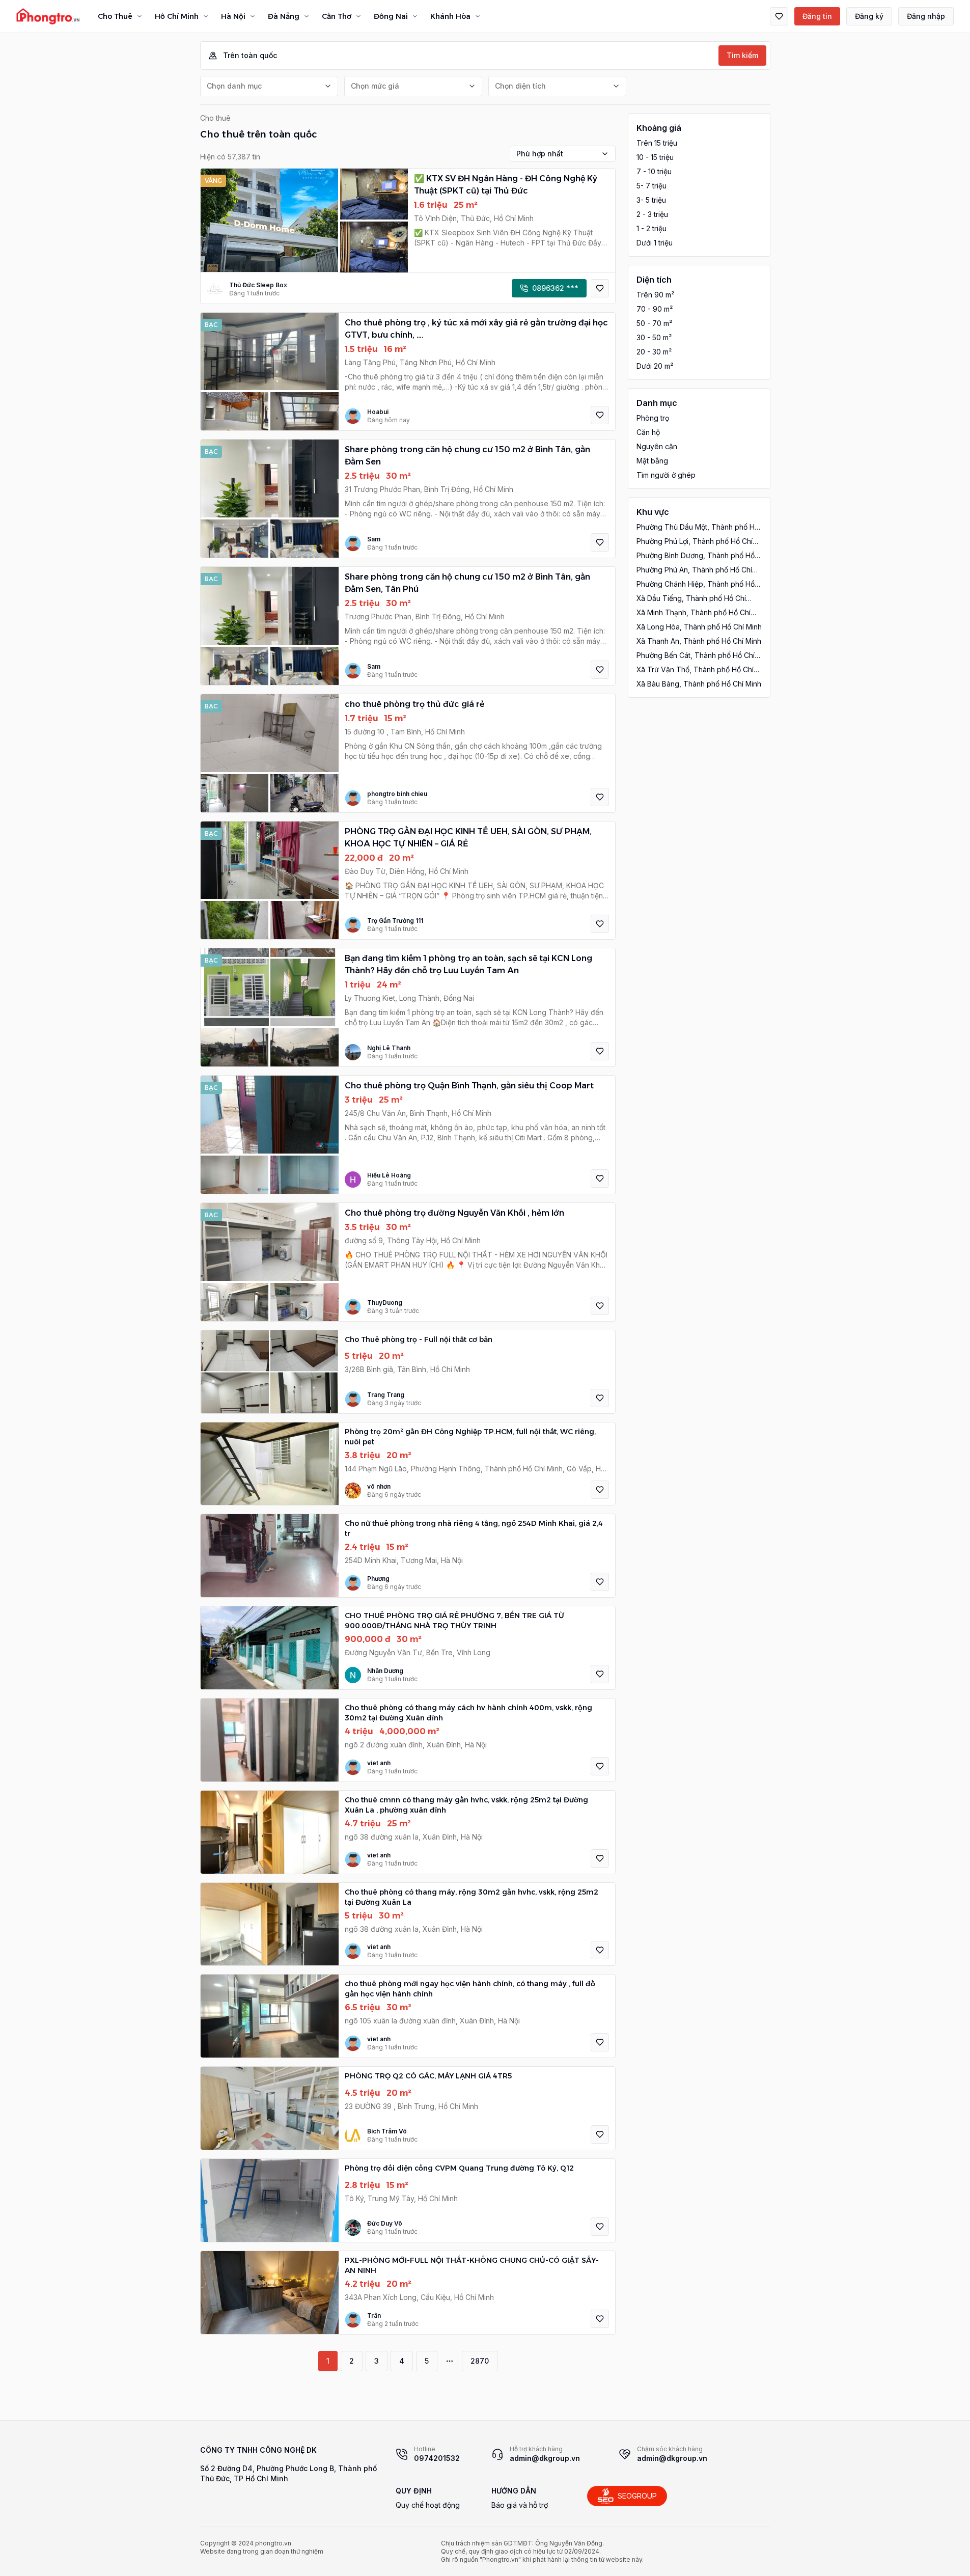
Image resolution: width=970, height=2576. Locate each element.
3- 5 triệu (651, 200)
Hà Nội (233, 16)
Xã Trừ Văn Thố (695, 670)
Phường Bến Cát (696, 656)
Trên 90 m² (655, 295)
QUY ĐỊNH (414, 2491)
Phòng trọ (653, 418)
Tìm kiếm (742, 55)
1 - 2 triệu (652, 228)
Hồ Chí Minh (177, 16)
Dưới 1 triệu (655, 243)
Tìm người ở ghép (666, 475)
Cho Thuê (115, 16)
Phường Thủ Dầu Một (698, 527)
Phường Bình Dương (696, 556)
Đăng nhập (926, 16)
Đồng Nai (391, 16)
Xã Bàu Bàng (699, 684)
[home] (48, 16)
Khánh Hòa (450, 16)
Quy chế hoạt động (428, 2505)
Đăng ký (869, 16)
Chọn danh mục (234, 86)
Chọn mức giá (375, 86)
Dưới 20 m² (655, 366)
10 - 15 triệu (655, 157)
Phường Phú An (694, 570)
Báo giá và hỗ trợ (520, 2505)
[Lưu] (600, 288)
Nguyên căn (657, 446)
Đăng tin (817, 16)
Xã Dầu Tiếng (691, 599)
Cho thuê (215, 118)
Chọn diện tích (520, 86)
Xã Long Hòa (699, 627)
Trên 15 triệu (657, 143)
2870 (480, 2361)
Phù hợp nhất (540, 154)
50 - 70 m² (654, 323)
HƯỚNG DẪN (514, 2491)
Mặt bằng (652, 461)
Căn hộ (648, 432)
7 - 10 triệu (654, 171)
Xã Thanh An (699, 641)
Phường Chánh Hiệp (696, 584)
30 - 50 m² (654, 337)
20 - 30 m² (654, 352)
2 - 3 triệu (652, 214)
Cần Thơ (337, 16)
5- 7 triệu (652, 186)
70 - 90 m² (655, 309)
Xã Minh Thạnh (694, 613)
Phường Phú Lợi (695, 542)
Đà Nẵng (284, 16)
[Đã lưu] (779, 16)
